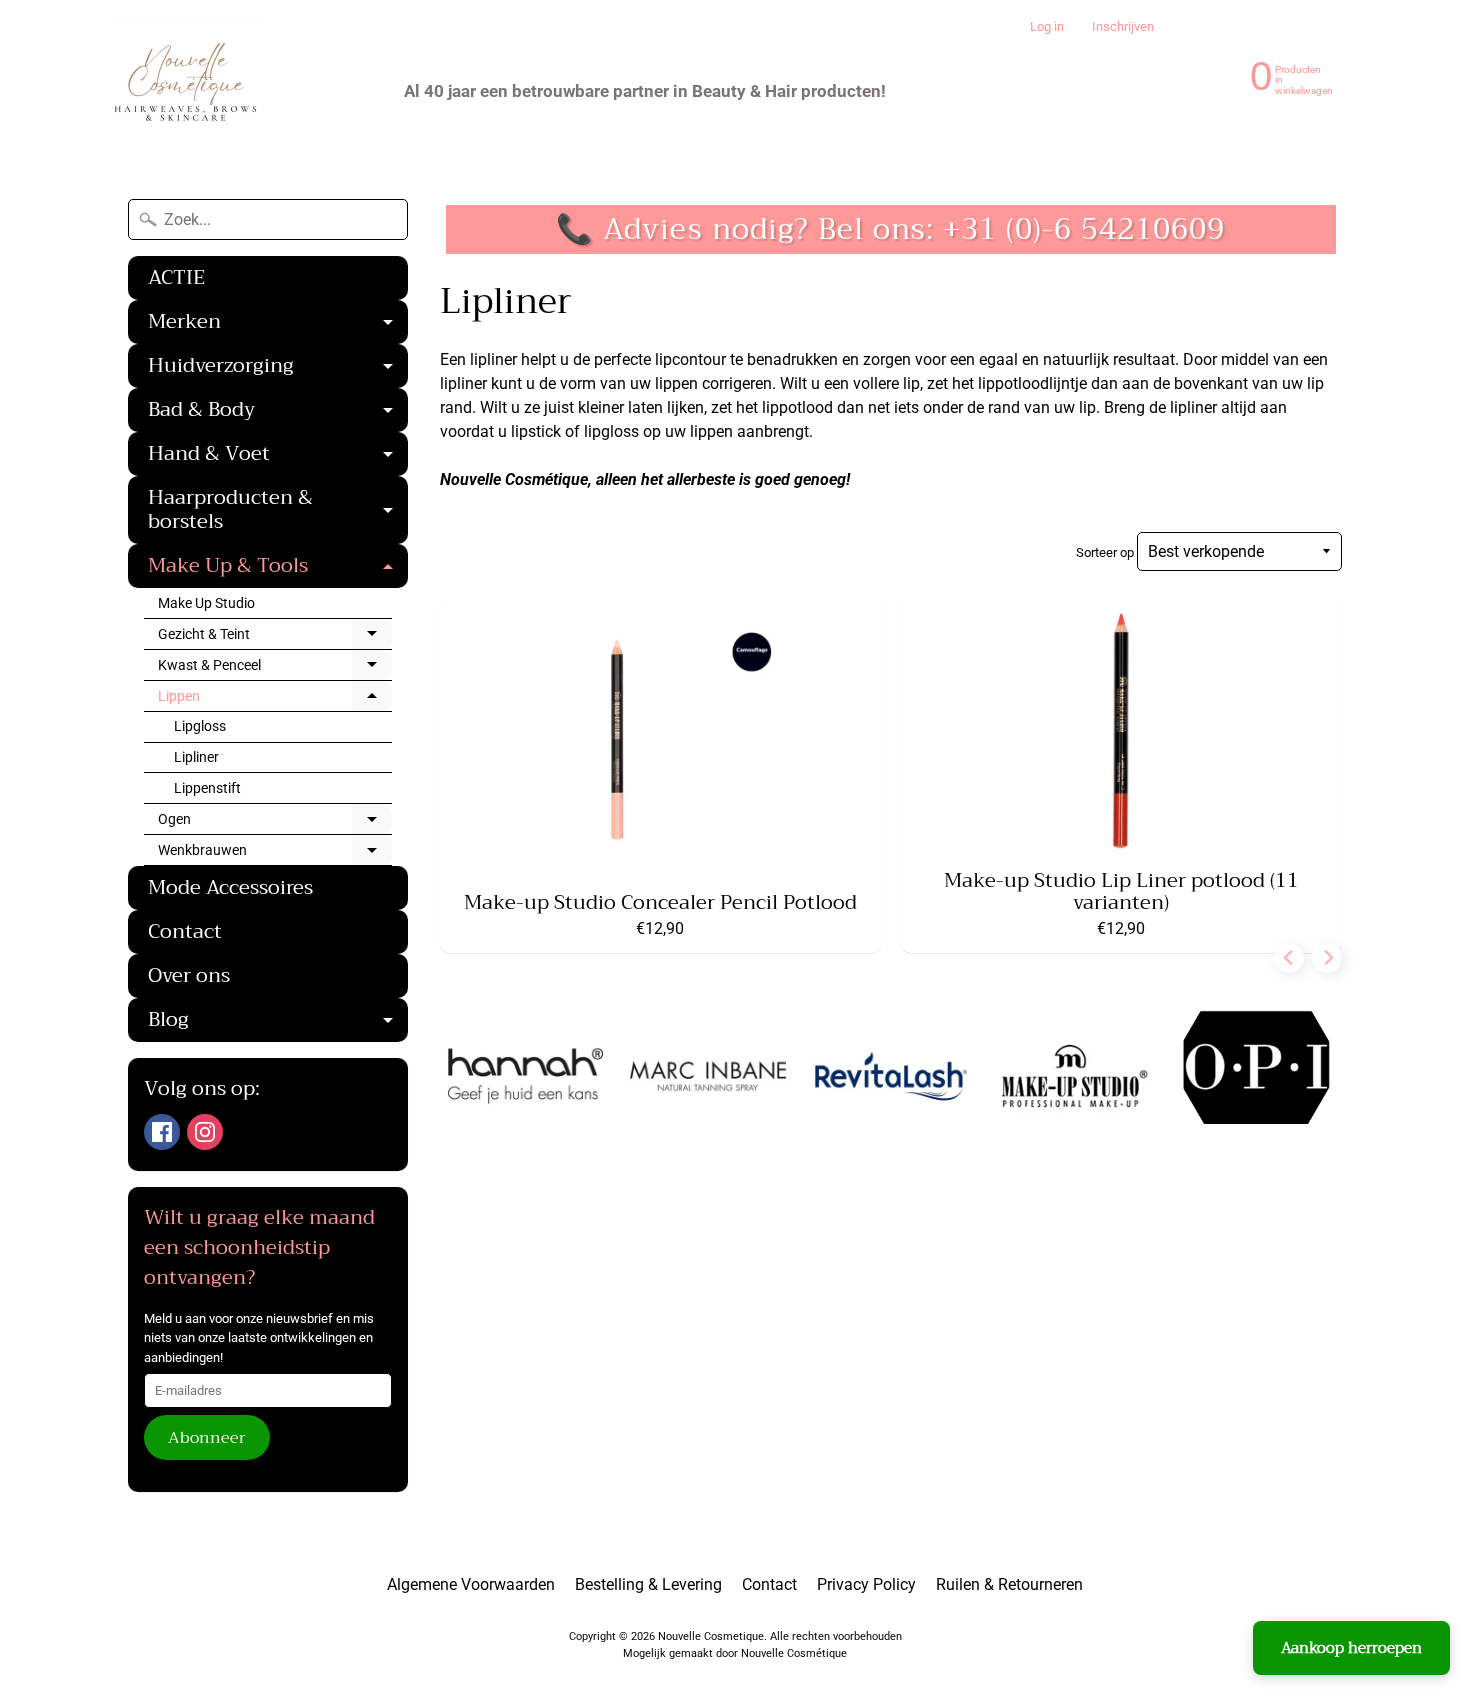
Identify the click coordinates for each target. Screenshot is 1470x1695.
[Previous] (1289, 958)
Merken (278, 324)
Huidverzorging (278, 368)
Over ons (189, 975)
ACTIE (176, 277)
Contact (185, 931)
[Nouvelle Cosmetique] (186, 91)
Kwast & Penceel (275, 669)
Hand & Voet (278, 456)
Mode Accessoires (230, 887)
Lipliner (196, 757)
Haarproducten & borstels (278, 512)
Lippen (275, 700)
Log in (1047, 27)
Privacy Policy (866, 1584)
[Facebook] (162, 1132)
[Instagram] (205, 1132)
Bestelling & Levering (648, 1584)
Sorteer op (1106, 552)
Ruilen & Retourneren (1009, 1584)
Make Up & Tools (278, 568)
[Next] (1327, 958)
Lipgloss (200, 726)
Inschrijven (1123, 27)
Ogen (275, 823)
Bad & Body (278, 412)
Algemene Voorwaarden (471, 1584)
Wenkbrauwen (275, 854)
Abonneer (207, 1438)
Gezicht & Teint (275, 638)
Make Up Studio (206, 603)
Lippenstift (207, 788)
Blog (278, 1022)
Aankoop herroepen (1351, 1648)
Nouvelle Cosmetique (711, 1636)
